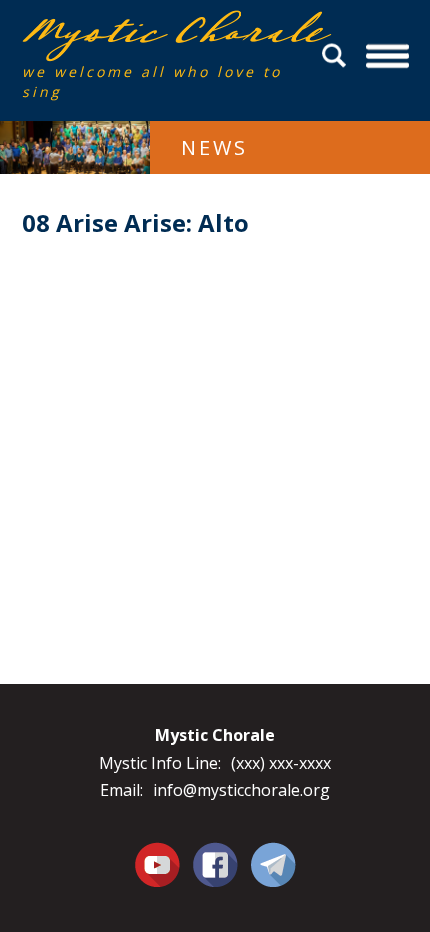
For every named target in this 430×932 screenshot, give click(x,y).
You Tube (157, 864)
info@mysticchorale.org (241, 790)
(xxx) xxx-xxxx (281, 763)
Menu (388, 55)
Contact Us (273, 864)
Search (337, 55)
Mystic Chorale (137, 31)
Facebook (215, 853)
